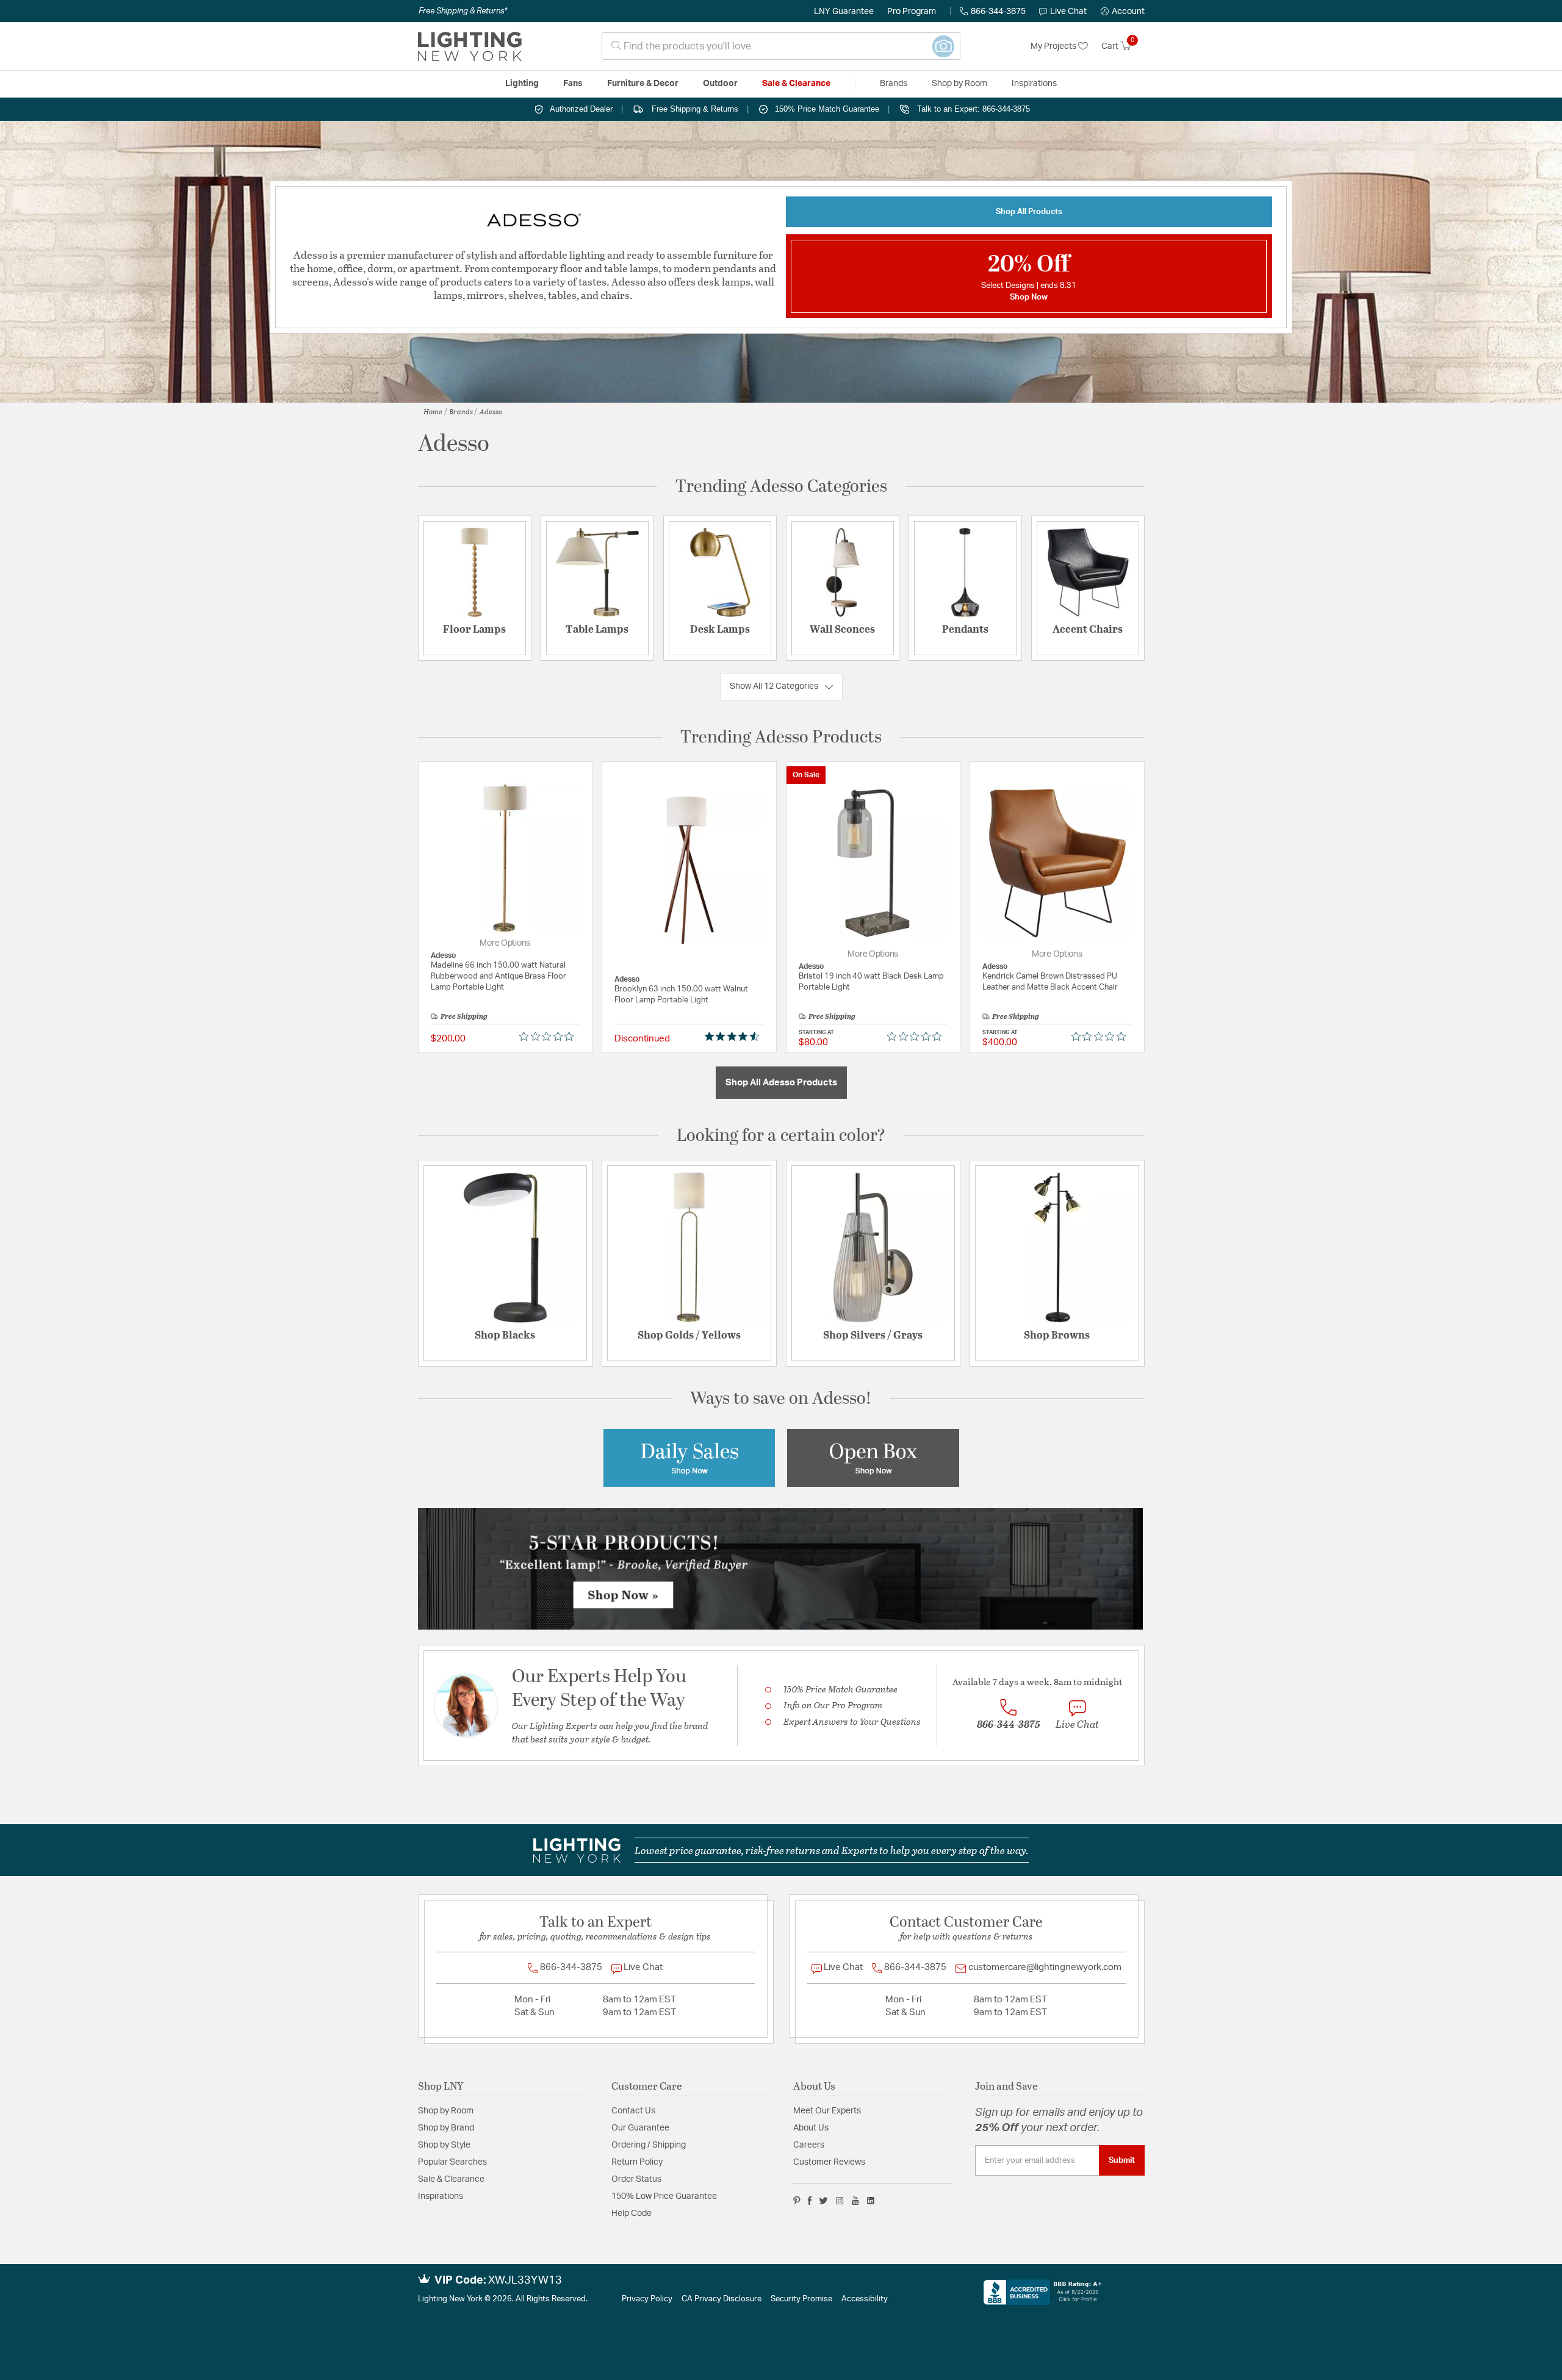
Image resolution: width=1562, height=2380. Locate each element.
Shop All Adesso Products (781, 1083)
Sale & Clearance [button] (796, 84)
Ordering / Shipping (649, 2145)
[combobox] (781, 46)
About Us (811, 2128)
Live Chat (1068, 12)
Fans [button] (573, 84)
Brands (461, 411)
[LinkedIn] (871, 2201)
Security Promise (801, 2299)
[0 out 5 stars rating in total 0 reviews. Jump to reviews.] (549, 1036)
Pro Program (912, 12)
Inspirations (441, 2196)
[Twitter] (823, 2201)
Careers (809, 2145)
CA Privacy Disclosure (722, 2299)
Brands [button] (894, 84)
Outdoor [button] (720, 84)
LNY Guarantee (844, 12)
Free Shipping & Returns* (463, 11)
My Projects (1054, 46)
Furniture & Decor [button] (643, 84)
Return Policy (637, 2162)
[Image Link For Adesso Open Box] (873, 1457)
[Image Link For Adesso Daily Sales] (689, 1457)
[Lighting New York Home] (470, 46)
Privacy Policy (647, 2299)
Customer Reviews (829, 2162)
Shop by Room (446, 2111)
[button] (1123, 12)
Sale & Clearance (451, 2179)
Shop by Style (444, 2145)
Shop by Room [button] (959, 84)
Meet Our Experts (827, 2111)
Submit (1122, 2160)
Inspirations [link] (1034, 84)
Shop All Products (1029, 212)
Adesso (491, 411)
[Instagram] (840, 2201)
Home (433, 411)
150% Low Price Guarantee (664, 2196)
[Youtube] (855, 2201)
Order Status (636, 2179)
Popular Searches (452, 2162)
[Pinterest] (797, 2201)
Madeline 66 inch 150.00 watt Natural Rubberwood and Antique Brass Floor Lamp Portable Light (498, 976)
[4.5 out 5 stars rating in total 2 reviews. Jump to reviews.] (734, 1036)
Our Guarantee (640, 2128)
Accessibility (865, 2299)
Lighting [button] (522, 84)
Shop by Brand (446, 2128)
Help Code (632, 2213)
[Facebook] (810, 2201)
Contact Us (633, 2111)
